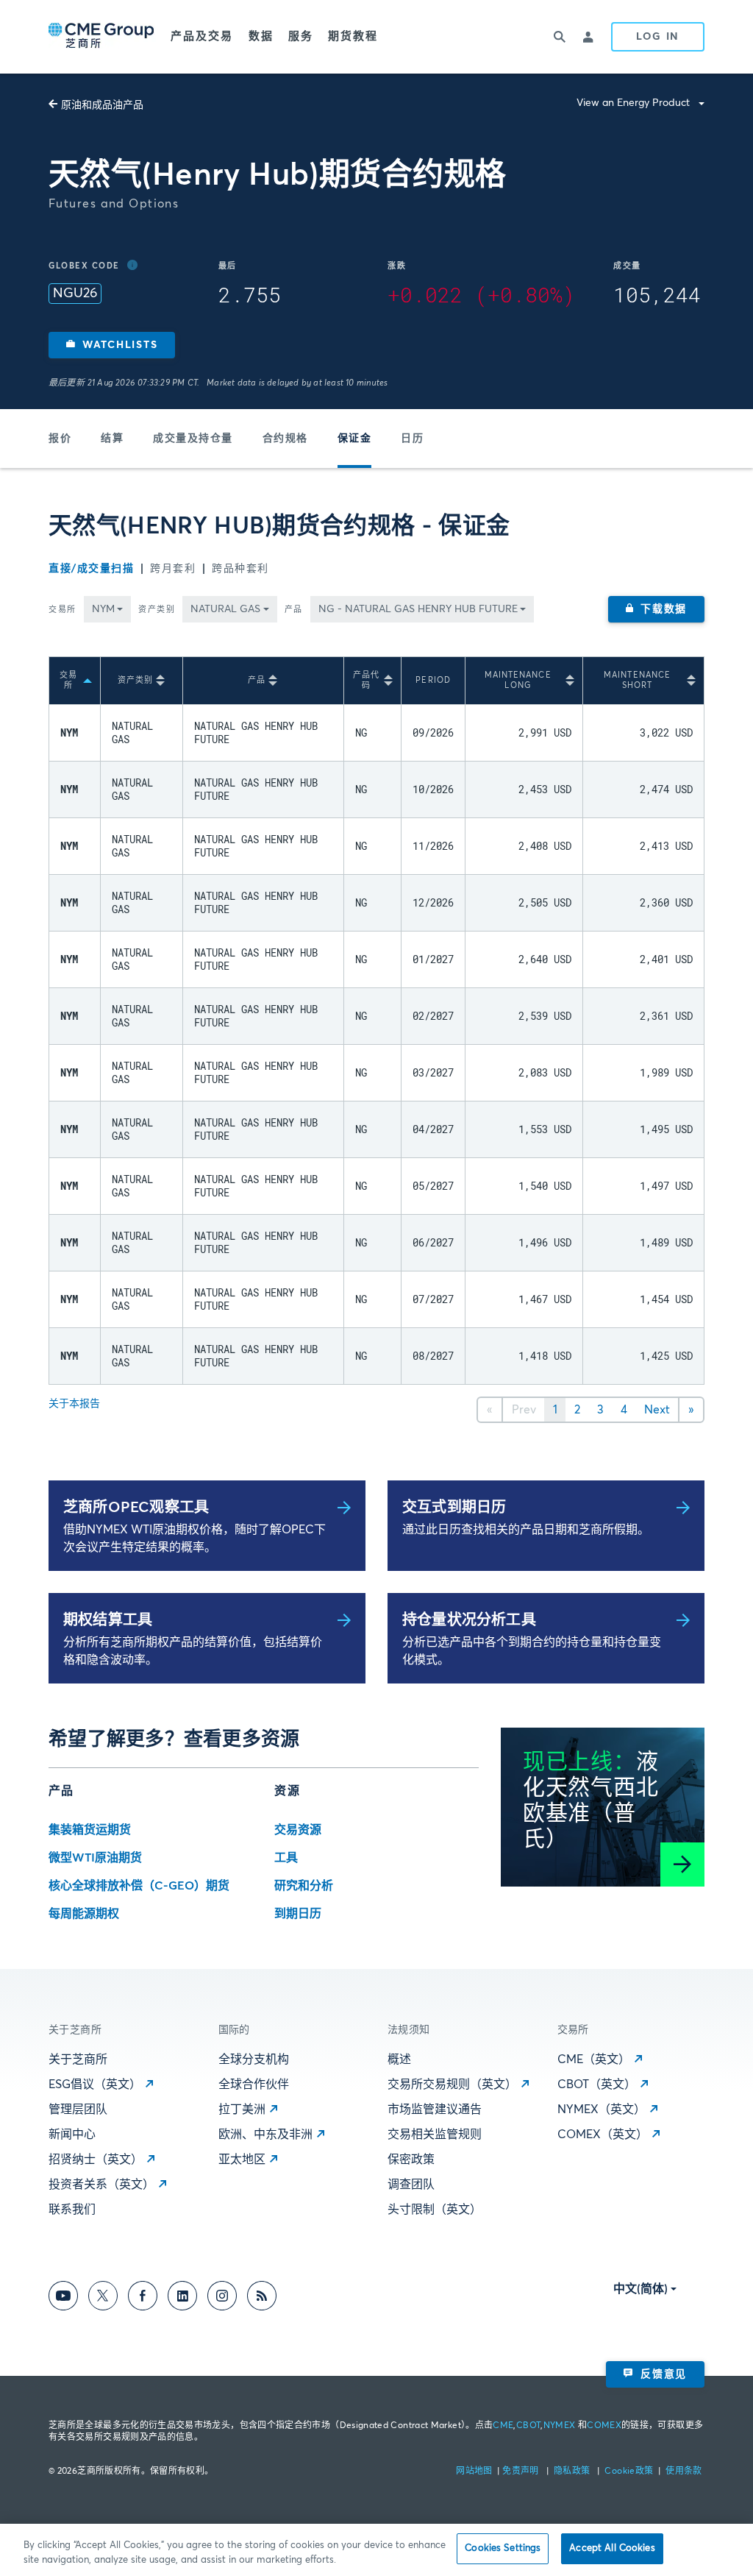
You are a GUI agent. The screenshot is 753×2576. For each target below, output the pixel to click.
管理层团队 (78, 2110)
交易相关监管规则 (435, 2135)
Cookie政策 (629, 2472)
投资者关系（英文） (101, 2185)
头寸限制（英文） (435, 2210)
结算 (112, 439)
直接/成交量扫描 (91, 569)
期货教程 (353, 36)
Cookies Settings (503, 2548)
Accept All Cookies (612, 2548)
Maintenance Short (637, 680)
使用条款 (684, 2472)
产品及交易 (202, 36)
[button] (112, 345)
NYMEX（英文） (602, 2110)
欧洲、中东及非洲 (265, 2135)
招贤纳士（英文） (96, 2160)
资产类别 (157, 610)
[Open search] (560, 37)
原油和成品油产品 (102, 105)
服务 (301, 36)
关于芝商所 (78, 2059)
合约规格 (285, 439)
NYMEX (560, 2426)
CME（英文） (594, 2059)
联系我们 (72, 2210)
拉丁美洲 (242, 2110)
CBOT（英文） (597, 2084)
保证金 (355, 439)
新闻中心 (72, 2135)
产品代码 (366, 680)
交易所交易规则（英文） (452, 2084)
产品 (294, 610)
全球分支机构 (254, 2059)
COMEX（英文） (603, 2135)
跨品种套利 (240, 569)
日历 (412, 439)
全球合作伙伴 (254, 2084)
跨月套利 (173, 569)
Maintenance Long (518, 680)
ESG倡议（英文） (95, 2084)
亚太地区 (242, 2160)
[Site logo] (102, 37)
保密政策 (411, 2160)
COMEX (604, 2426)
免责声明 (522, 2472)
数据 (261, 36)
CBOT (528, 2426)
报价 (60, 439)
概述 (399, 2059)
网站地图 (475, 2472)
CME (503, 2426)
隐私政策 (573, 2472)
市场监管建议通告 (435, 2110)
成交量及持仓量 (193, 439)
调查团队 (411, 2185)
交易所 (63, 610)
